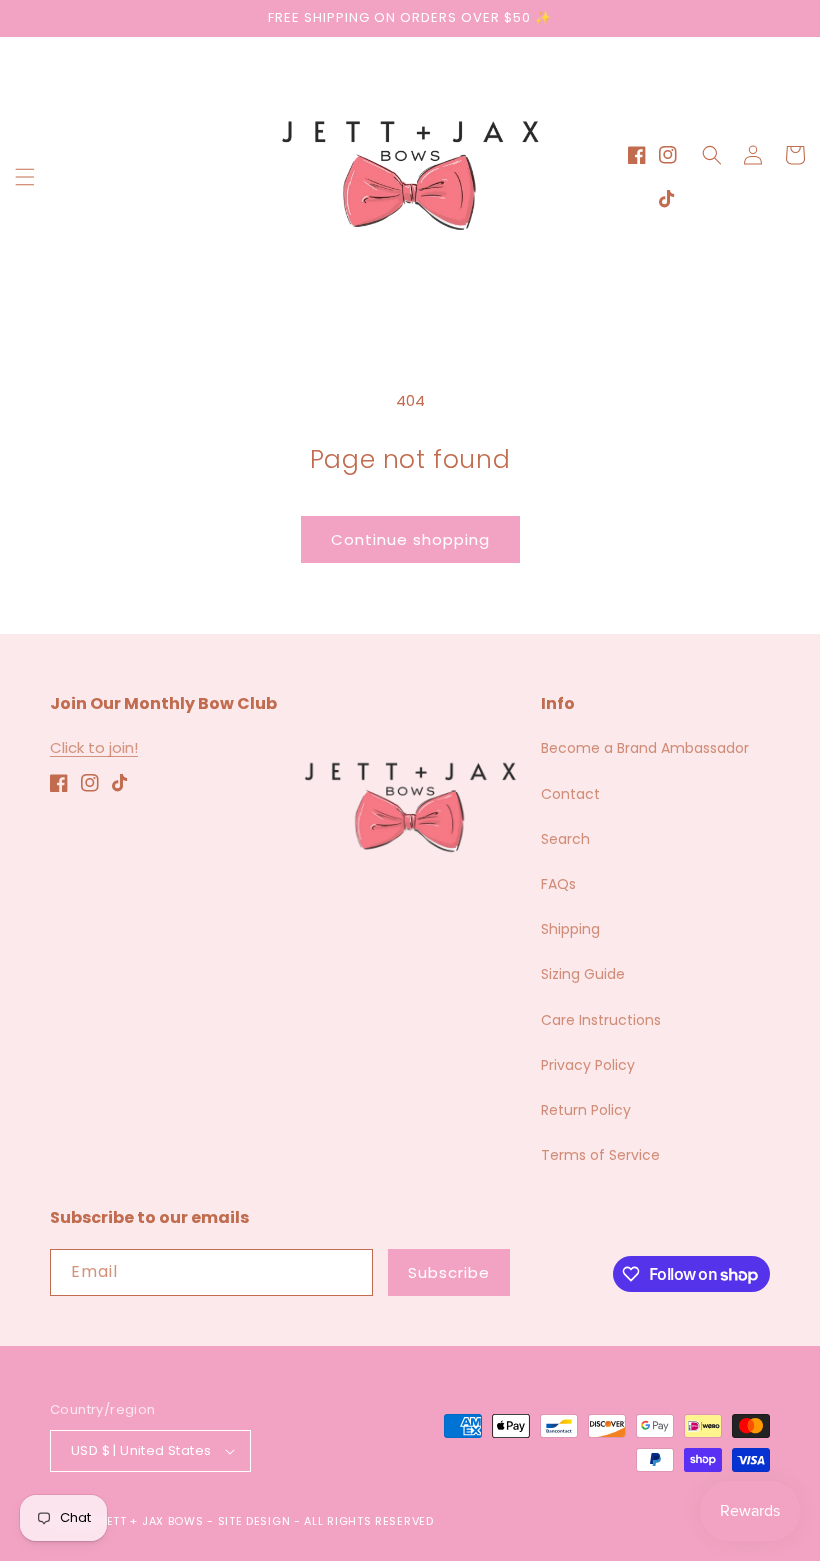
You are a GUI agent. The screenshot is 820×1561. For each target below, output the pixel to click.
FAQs (558, 884)
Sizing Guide (583, 974)
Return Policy (586, 1110)
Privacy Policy (588, 1065)
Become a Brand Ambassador (645, 748)
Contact (570, 794)
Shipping (570, 929)
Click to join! (94, 747)
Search (565, 839)
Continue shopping (410, 539)
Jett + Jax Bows (152, 1521)
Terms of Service (600, 1155)
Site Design (254, 1521)
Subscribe (449, 1272)
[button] (25, 177)
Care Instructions (601, 1020)
